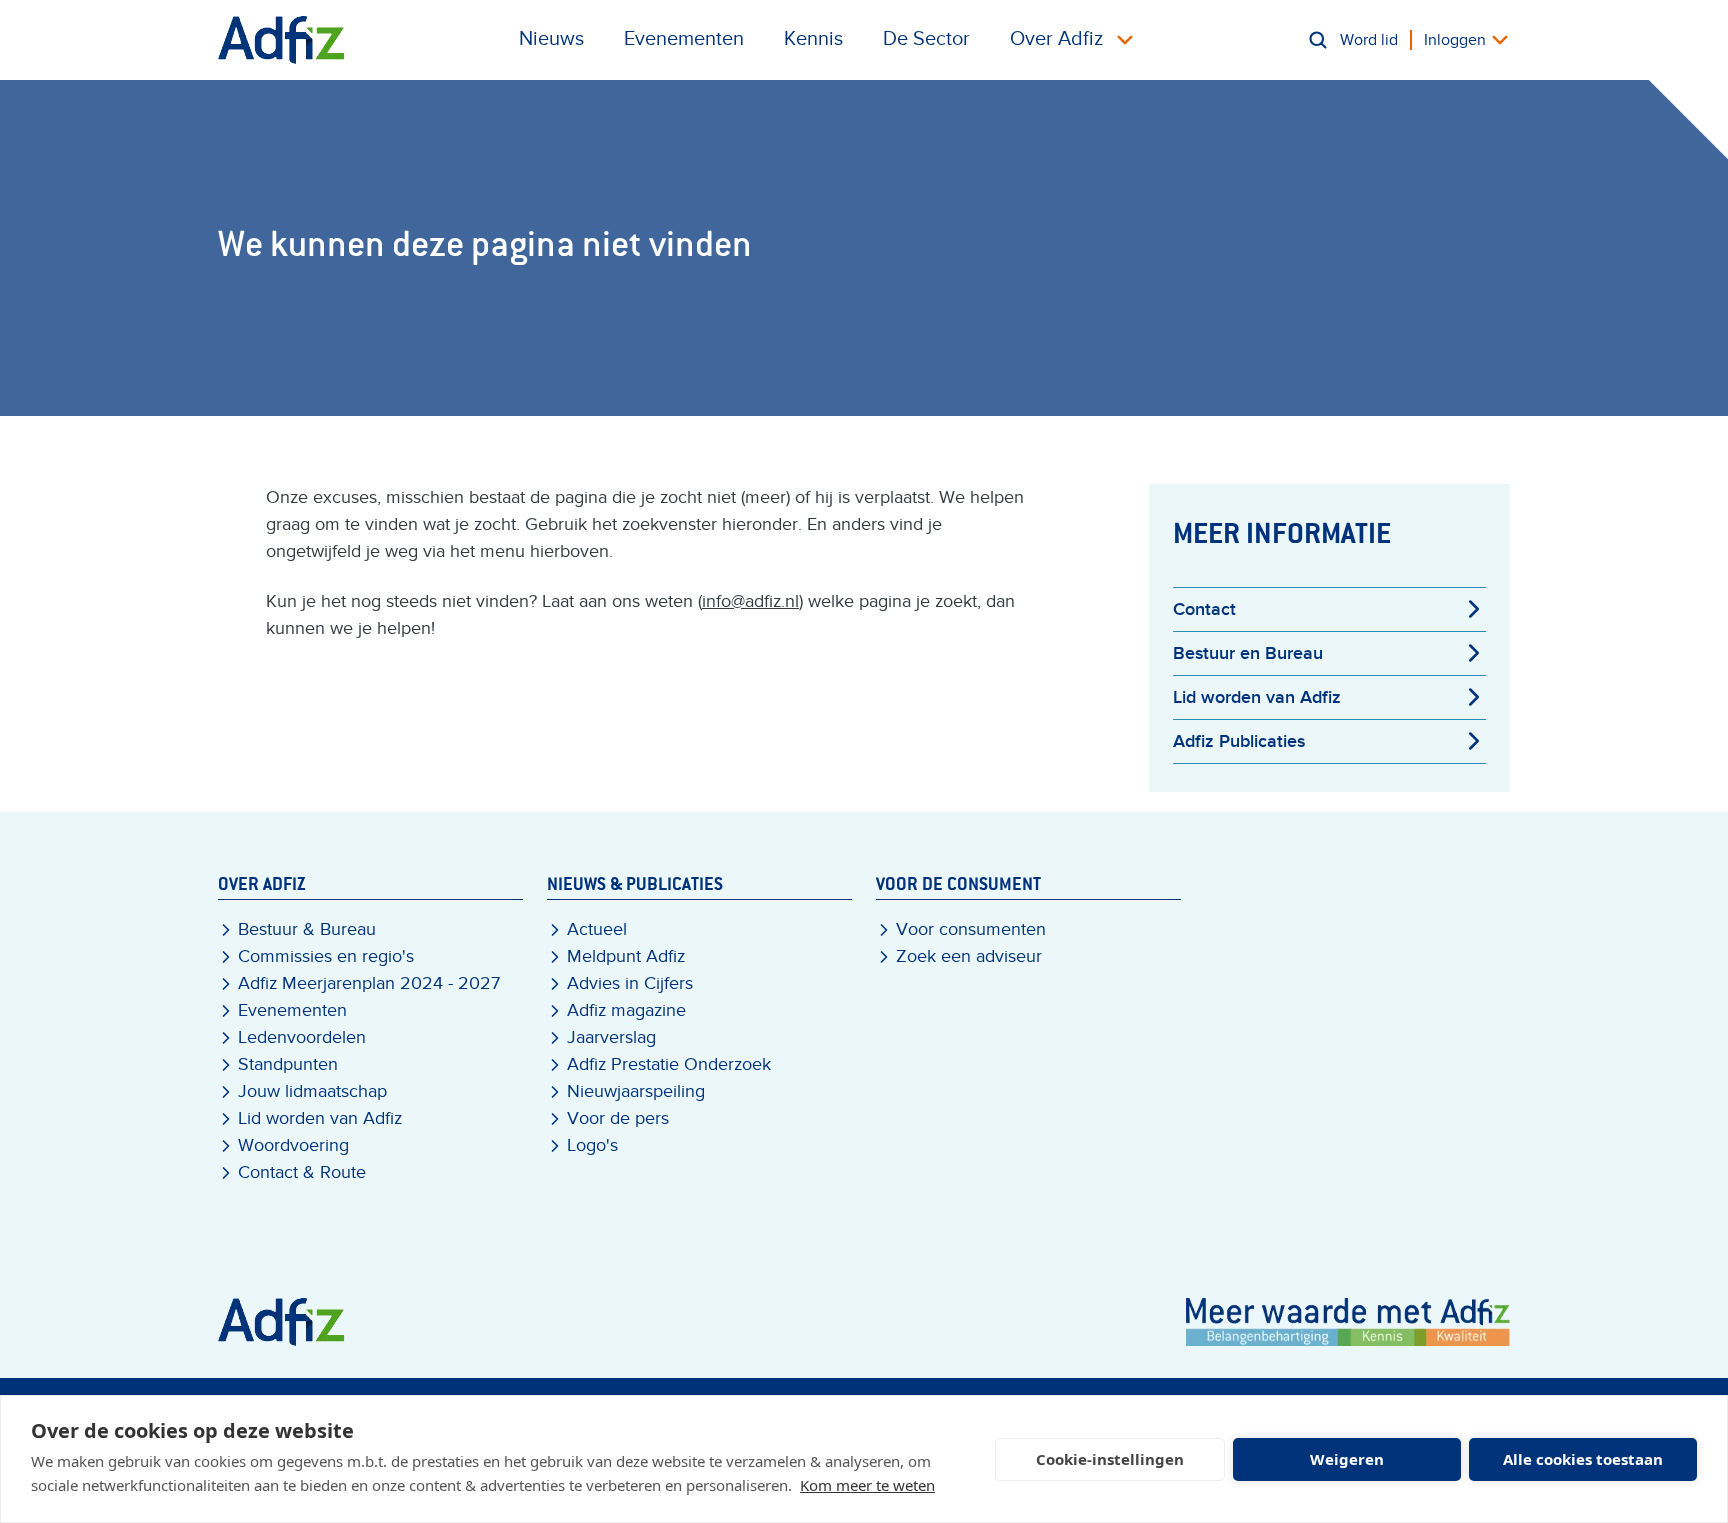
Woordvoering (293, 1145)
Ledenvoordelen (302, 1037)
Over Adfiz (1056, 39)
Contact (1204, 609)
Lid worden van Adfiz (1257, 697)
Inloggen (1455, 40)
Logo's (592, 1145)
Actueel (597, 929)
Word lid (1369, 40)
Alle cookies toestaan (1583, 1459)
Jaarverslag (611, 1037)
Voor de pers (618, 1118)
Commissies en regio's (326, 956)
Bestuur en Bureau (1248, 653)
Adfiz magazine (626, 1010)
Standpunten (288, 1064)
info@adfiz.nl (750, 601)
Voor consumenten (971, 929)
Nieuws (551, 39)
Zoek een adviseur (969, 956)
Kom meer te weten (867, 1485)
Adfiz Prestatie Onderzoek (669, 1064)
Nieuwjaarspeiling (636, 1091)
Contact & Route (302, 1172)
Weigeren (1347, 1459)
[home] (281, 40)
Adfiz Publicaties (1239, 741)
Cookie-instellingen (1110, 1459)
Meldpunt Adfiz (626, 956)
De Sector (926, 39)
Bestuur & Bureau (307, 929)
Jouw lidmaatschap (312, 1091)
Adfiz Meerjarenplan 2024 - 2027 (369, 983)
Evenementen (684, 39)
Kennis (813, 39)
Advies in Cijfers (630, 983)
